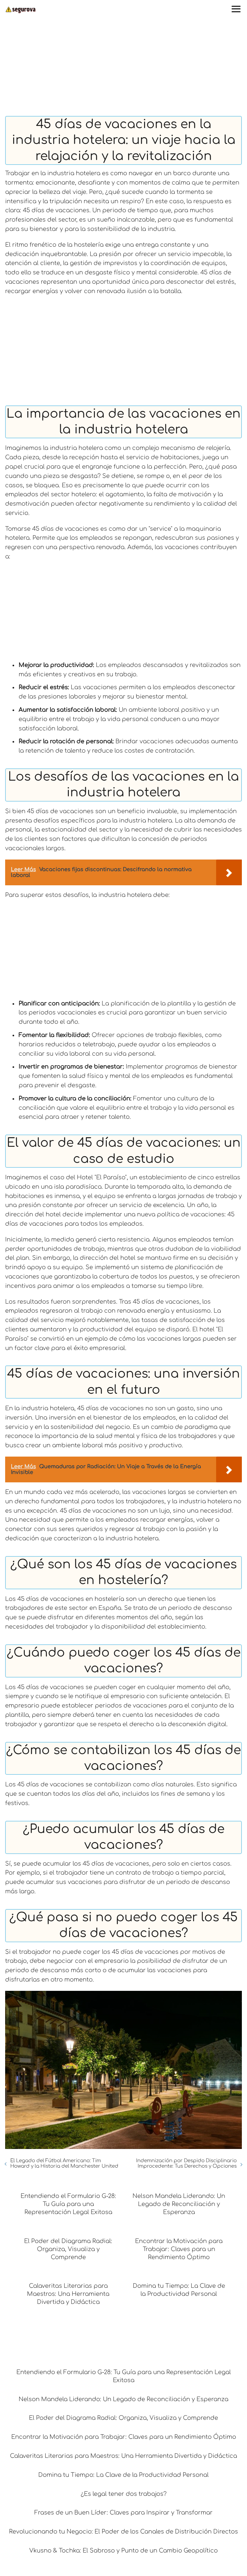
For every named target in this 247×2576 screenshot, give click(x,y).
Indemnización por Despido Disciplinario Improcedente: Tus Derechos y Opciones (186, 2163)
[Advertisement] (123, 68)
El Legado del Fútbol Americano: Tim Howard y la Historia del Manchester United (64, 2163)
